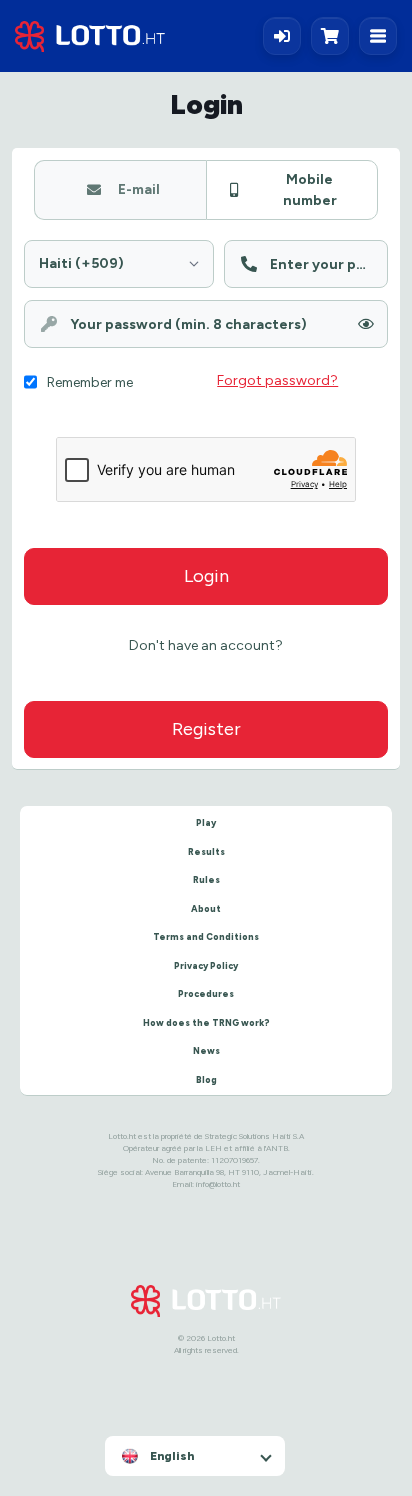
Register (206, 729)
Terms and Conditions (206, 936)
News (206, 1050)
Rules (206, 879)
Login (206, 576)
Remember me (90, 382)
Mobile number (310, 189)
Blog (206, 1079)
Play (206, 822)
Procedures (206, 993)
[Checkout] (335, 36)
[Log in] (282, 36)
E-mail (139, 189)
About (206, 908)
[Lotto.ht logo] (90, 36)
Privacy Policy (206, 965)
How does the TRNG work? (206, 1022)
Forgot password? (277, 380)
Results (206, 851)
